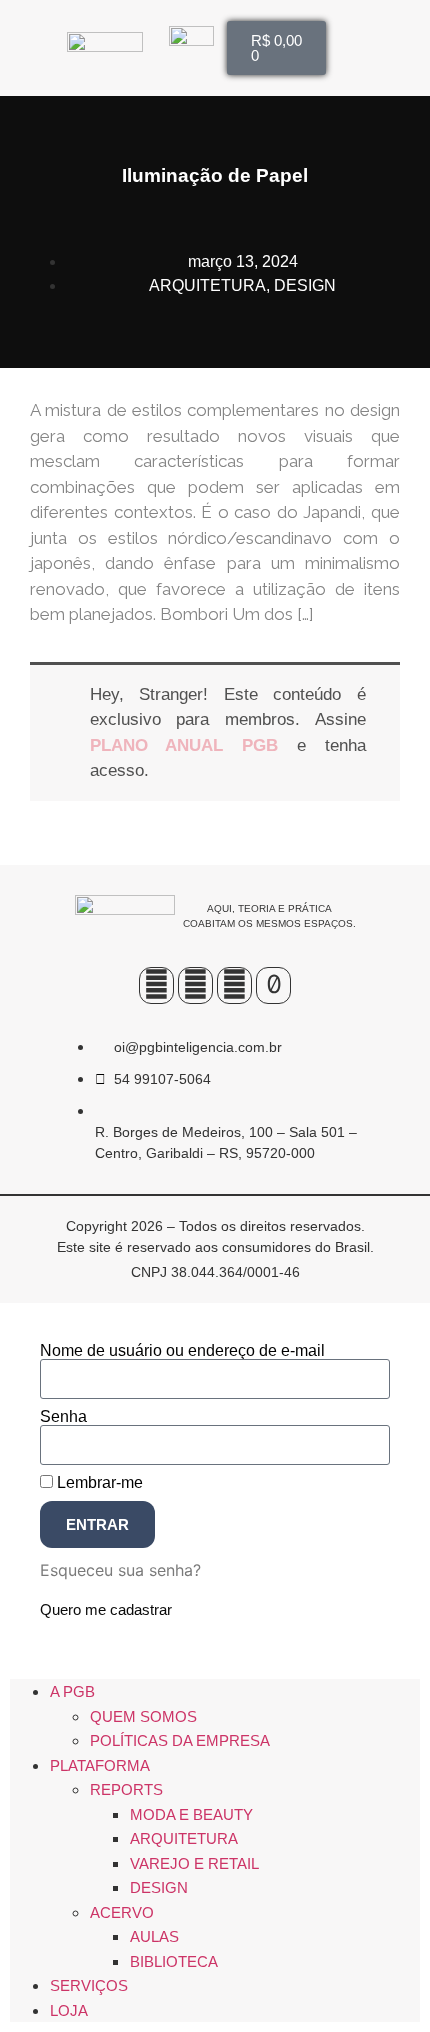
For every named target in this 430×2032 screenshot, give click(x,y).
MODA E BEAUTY (191, 1814)
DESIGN (305, 285)
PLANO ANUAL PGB (184, 745)
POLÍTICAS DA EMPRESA (180, 1740)
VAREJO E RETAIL (194, 1863)
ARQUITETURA (207, 285)
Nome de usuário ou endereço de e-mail (182, 1351)
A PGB (72, 1691)
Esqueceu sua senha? (120, 1570)
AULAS (154, 1936)
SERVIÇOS (89, 1985)
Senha (63, 1417)
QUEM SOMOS (143, 1716)
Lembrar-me (98, 1483)
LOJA (69, 2010)
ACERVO (122, 1912)
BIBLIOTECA (174, 1961)
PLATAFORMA (100, 1765)
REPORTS (126, 1789)
